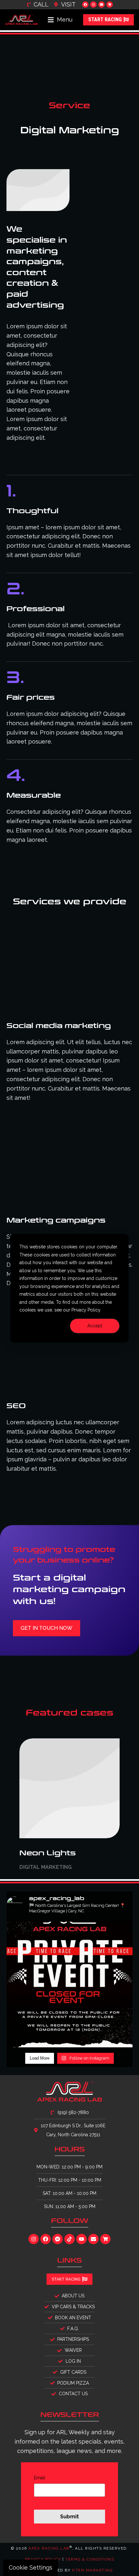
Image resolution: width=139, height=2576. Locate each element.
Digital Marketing (46, 1867)
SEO (16, 1406)
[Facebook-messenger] (58, 2239)
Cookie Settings (31, 2567)
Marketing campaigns (56, 1220)
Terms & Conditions (90, 2559)
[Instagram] (93, 5)
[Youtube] (81, 2239)
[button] (60, 20)
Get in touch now (47, 1628)
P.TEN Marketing (93, 2570)
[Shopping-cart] (110, 5)
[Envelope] (102, 5)
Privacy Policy (43, 2559)
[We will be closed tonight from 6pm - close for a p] (69, 1985)
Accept (95, 1326)
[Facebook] (85, 5)
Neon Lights (48, 1853)
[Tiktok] (69, 2239)
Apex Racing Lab (49, 2548)
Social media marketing (59, 1026)
